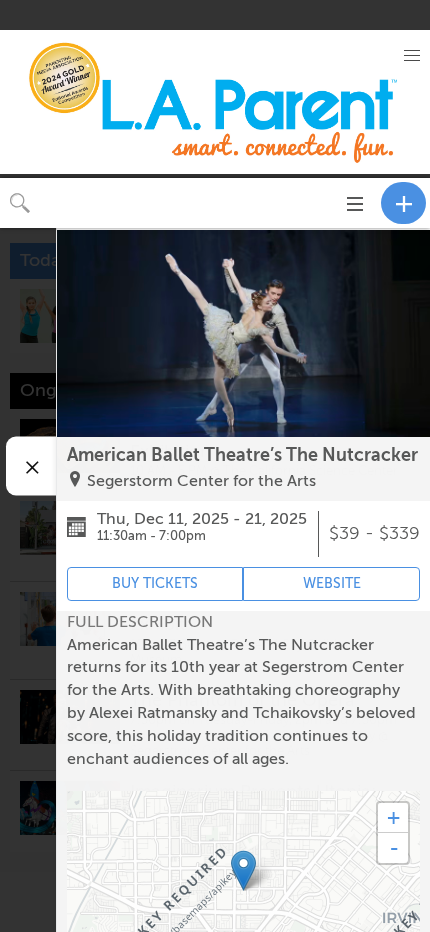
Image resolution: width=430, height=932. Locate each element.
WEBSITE (332, 583)
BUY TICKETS (155, 583)
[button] (412, 56)
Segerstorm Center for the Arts (201, 481)
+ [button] (393, 817)
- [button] (394, 848)
